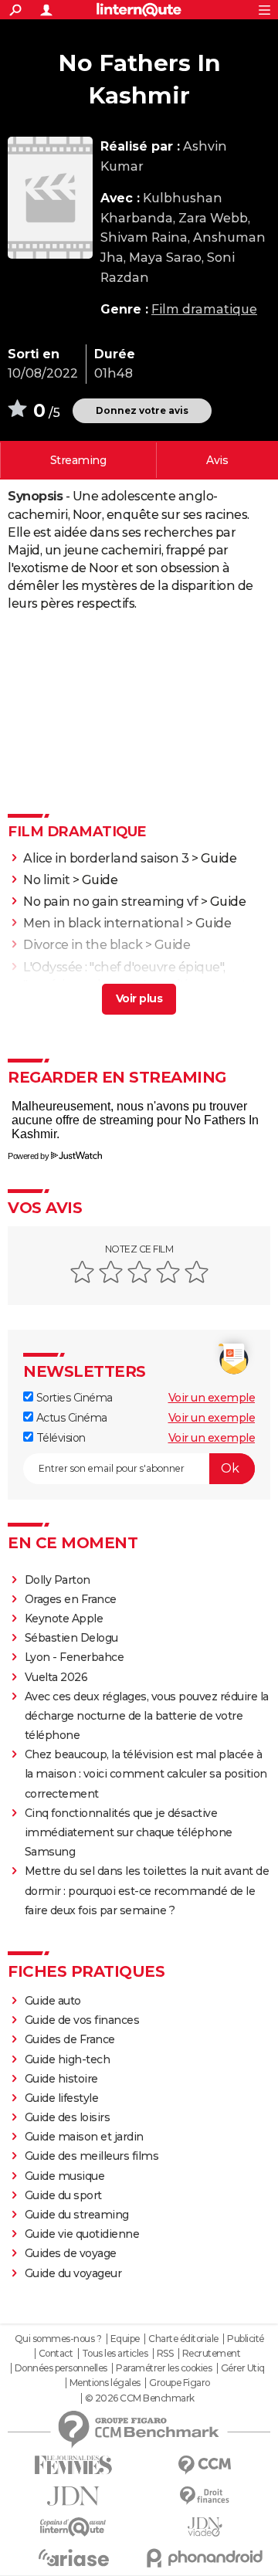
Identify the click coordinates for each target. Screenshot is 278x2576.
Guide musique (65, 2176)
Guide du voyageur (73, 2273)
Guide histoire (61, 2079)
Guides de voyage (71, 2253)
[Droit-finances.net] (205, 2496)
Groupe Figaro (180, 2383)
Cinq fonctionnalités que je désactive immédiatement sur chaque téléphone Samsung (129, 1832)
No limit (46, 880)
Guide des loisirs (68, 2117)
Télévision (59, 1438)
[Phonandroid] (205, 2558)
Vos (217, 460)
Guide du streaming (77, 2215)
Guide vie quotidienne (82, 2234)
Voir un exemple (212, 1398)
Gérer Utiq (243, 2368)
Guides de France (70, 2039)
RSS (165, 2354)
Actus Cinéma (70, 1418)
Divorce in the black (83, 945)
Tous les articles (115, 2354)
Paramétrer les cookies (164, 2368)
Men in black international (103, 923)
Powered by (28, 1156)
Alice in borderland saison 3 (106, 858)
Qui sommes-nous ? (58, 2339)
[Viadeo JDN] (205, 2527)
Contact (56, 2354)
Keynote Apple (64, 1618)
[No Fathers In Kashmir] (50, 198)
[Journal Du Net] (73, 2496)
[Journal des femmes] (73, 2465)
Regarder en (78, 460)
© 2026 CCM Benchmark (140, 2398)
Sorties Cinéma (73, 1398)
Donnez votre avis (142, 410)
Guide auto (53, 2001)
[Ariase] (73, 2557)
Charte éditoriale (183, 2339)
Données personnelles (61, 2368)
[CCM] (205, 2465)
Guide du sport (63, 2195)
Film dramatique (204, 309)
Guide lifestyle (62, 2098)
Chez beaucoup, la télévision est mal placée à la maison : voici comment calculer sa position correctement (146, 1774)
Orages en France (71, 1599)
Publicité (246, 2339)
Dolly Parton (58, 1580)
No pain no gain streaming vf (110, 902)
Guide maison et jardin (84, 2137)
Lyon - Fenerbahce (75, 1657)
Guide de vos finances (82, 2020)
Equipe (125, 2339)
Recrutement (212, 2354)
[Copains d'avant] (73, 2527)
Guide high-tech (68, 2059)
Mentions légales (105, 2383)
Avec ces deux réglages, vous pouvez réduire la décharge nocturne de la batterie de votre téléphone (147, 1716)
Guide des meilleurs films (92, 2156)
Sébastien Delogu (71, 1638)
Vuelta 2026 (56, 1677)
